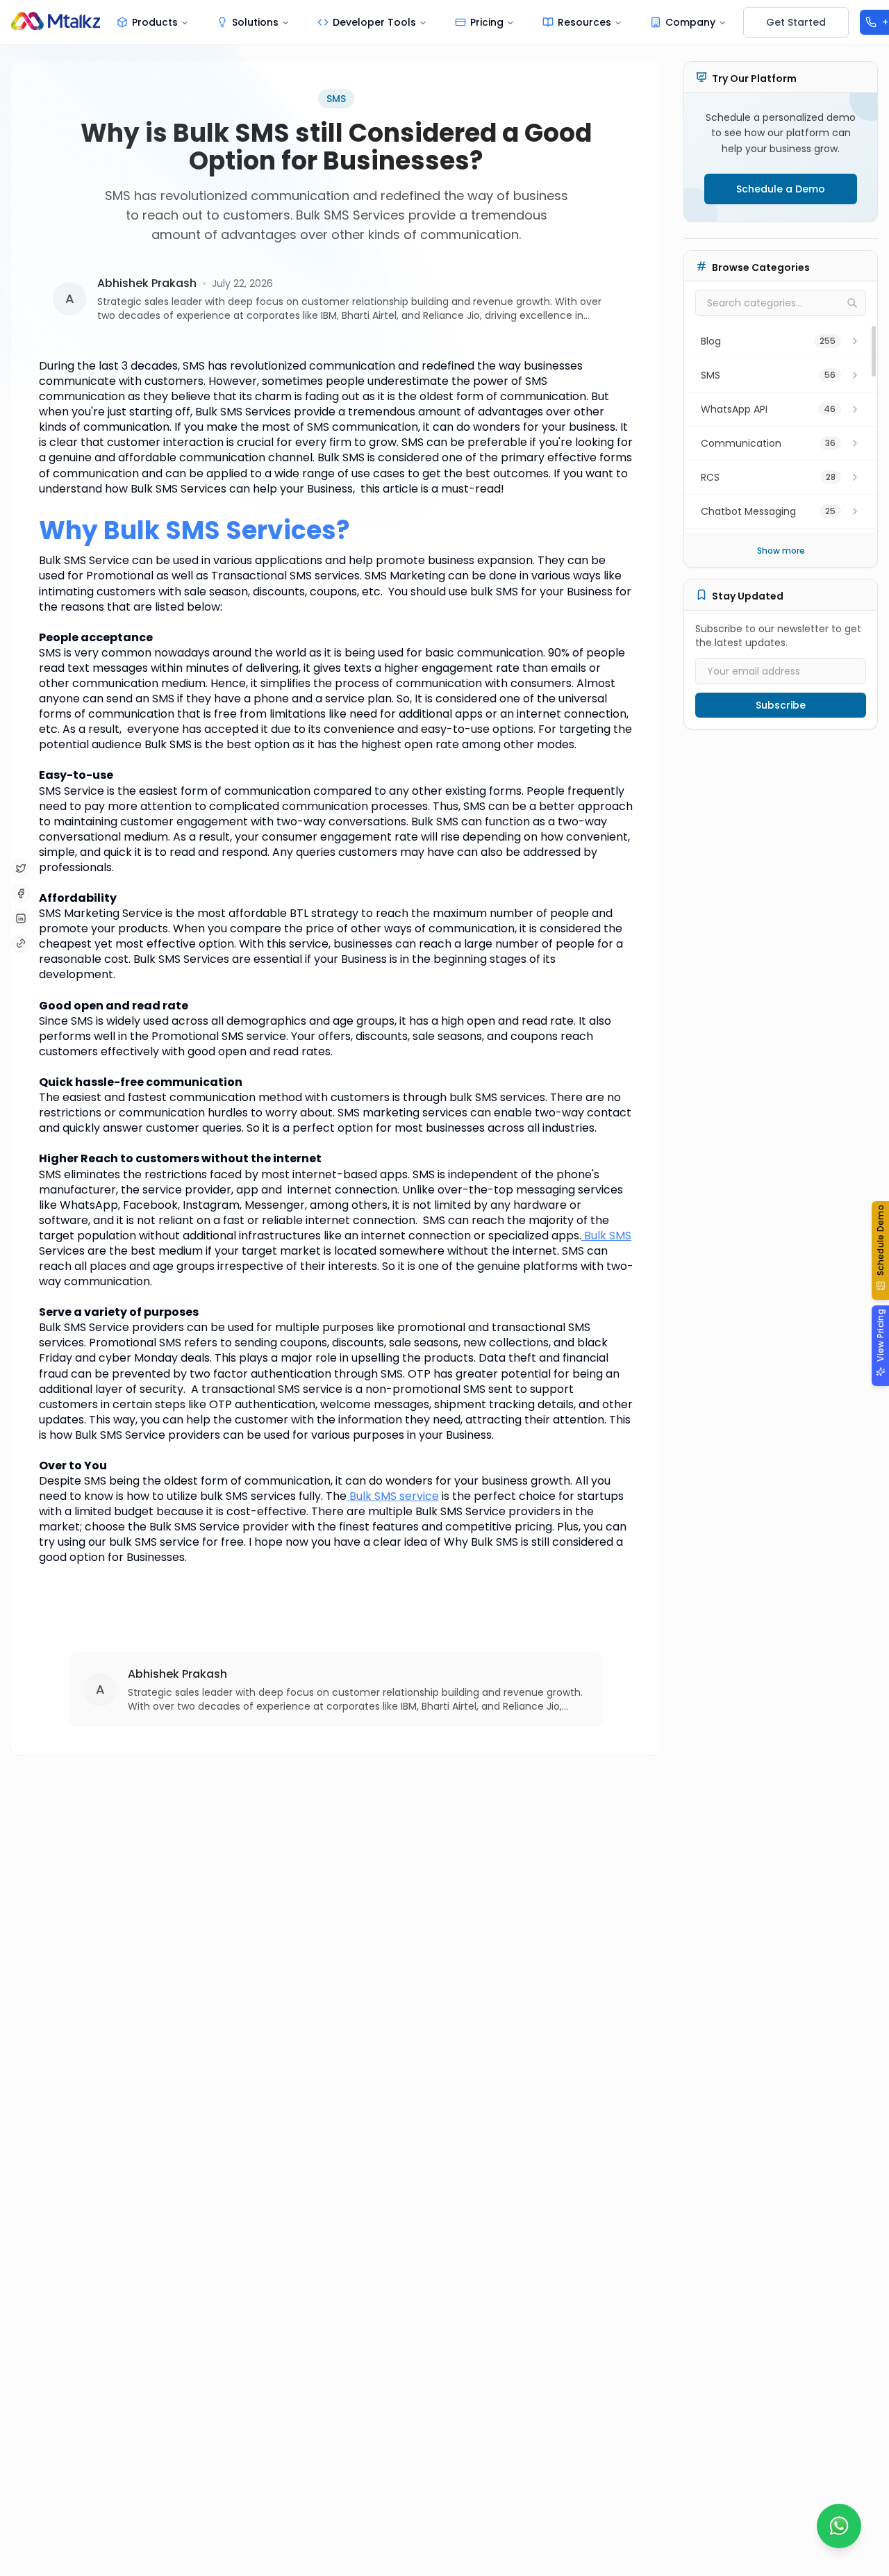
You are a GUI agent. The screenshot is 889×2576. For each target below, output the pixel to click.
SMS (336, 99)
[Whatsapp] (839, 2526)
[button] (880, 1250)
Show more (781, 551)
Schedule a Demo (781, 189)
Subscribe (781, 705)
